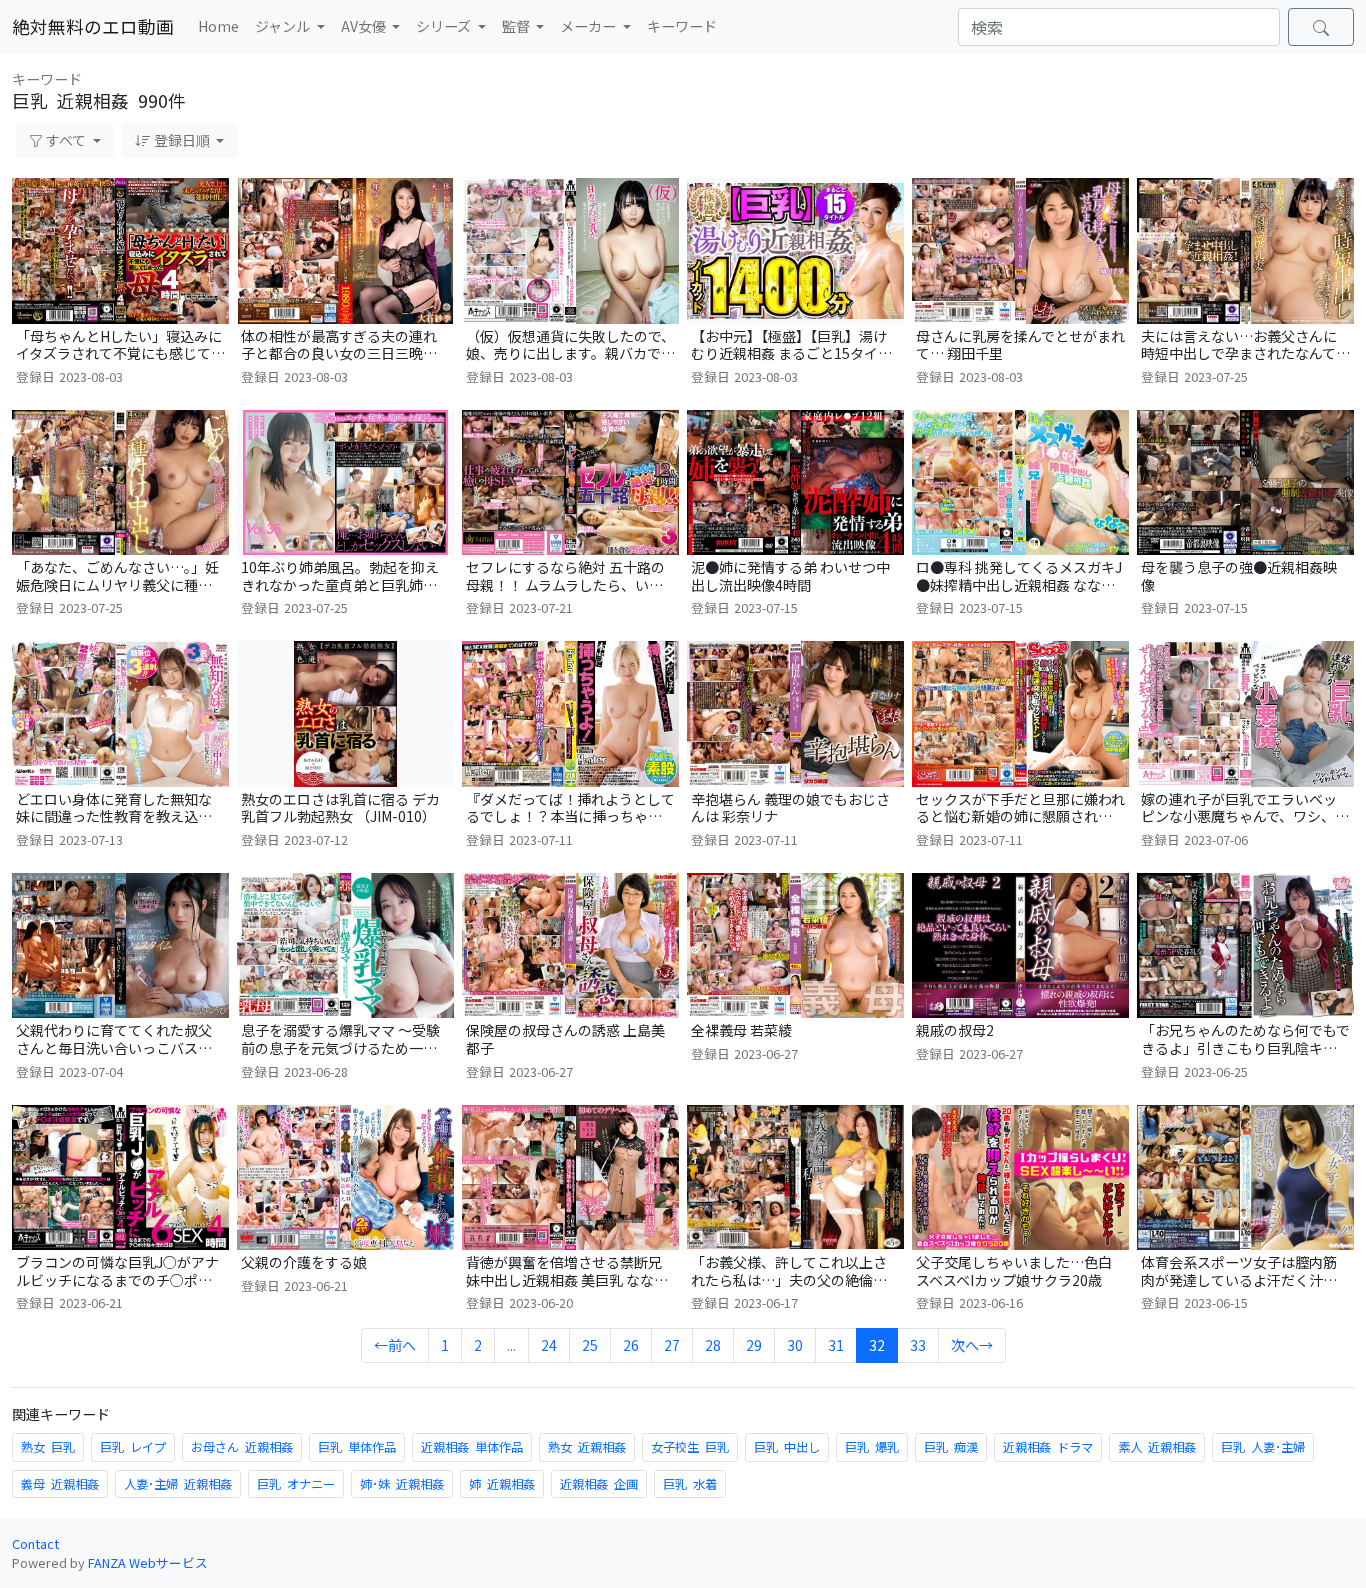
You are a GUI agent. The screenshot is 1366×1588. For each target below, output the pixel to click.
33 (918, 1345)
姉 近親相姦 (502, 1484)
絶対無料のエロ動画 (93, 26)
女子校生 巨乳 (690, 1447)
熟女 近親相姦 (587, 1447)
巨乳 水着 (690, 1484)
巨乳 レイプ (133, 1447)
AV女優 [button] (365, 26)
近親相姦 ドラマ (1048, 1447)
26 (631, 1345)
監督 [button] (517, 26)
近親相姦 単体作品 (472, 1447)
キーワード (682, 26)
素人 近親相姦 (1157, 1447)
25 (590, 1345)
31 (836, 1345)
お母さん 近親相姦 (242, 1447)
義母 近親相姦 (60, 1484)
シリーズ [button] (445, 26)
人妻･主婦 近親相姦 (178, 1484)
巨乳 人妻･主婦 (1263, 1447)
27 (672, 1345)
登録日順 (182, 140)
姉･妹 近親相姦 (402, 1484)
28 (713, 1345)
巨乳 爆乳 (872, 1447)
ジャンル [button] (284, 26)
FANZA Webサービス (148, 1562)
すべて (66, 140)
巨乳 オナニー (296, 1484)
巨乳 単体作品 (357, 1447)
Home (218, 26)
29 (754, 1345)
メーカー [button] (589, 26)
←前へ (395, 1345)
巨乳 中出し (787, 1447)
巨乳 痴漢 (951, 1447)
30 (795, 1345)
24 (549, 1345)
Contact (35, 1543)
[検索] (1321, 27)
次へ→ (972, 1345)
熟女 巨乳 (48, 1447)
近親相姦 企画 (599, 1484)
